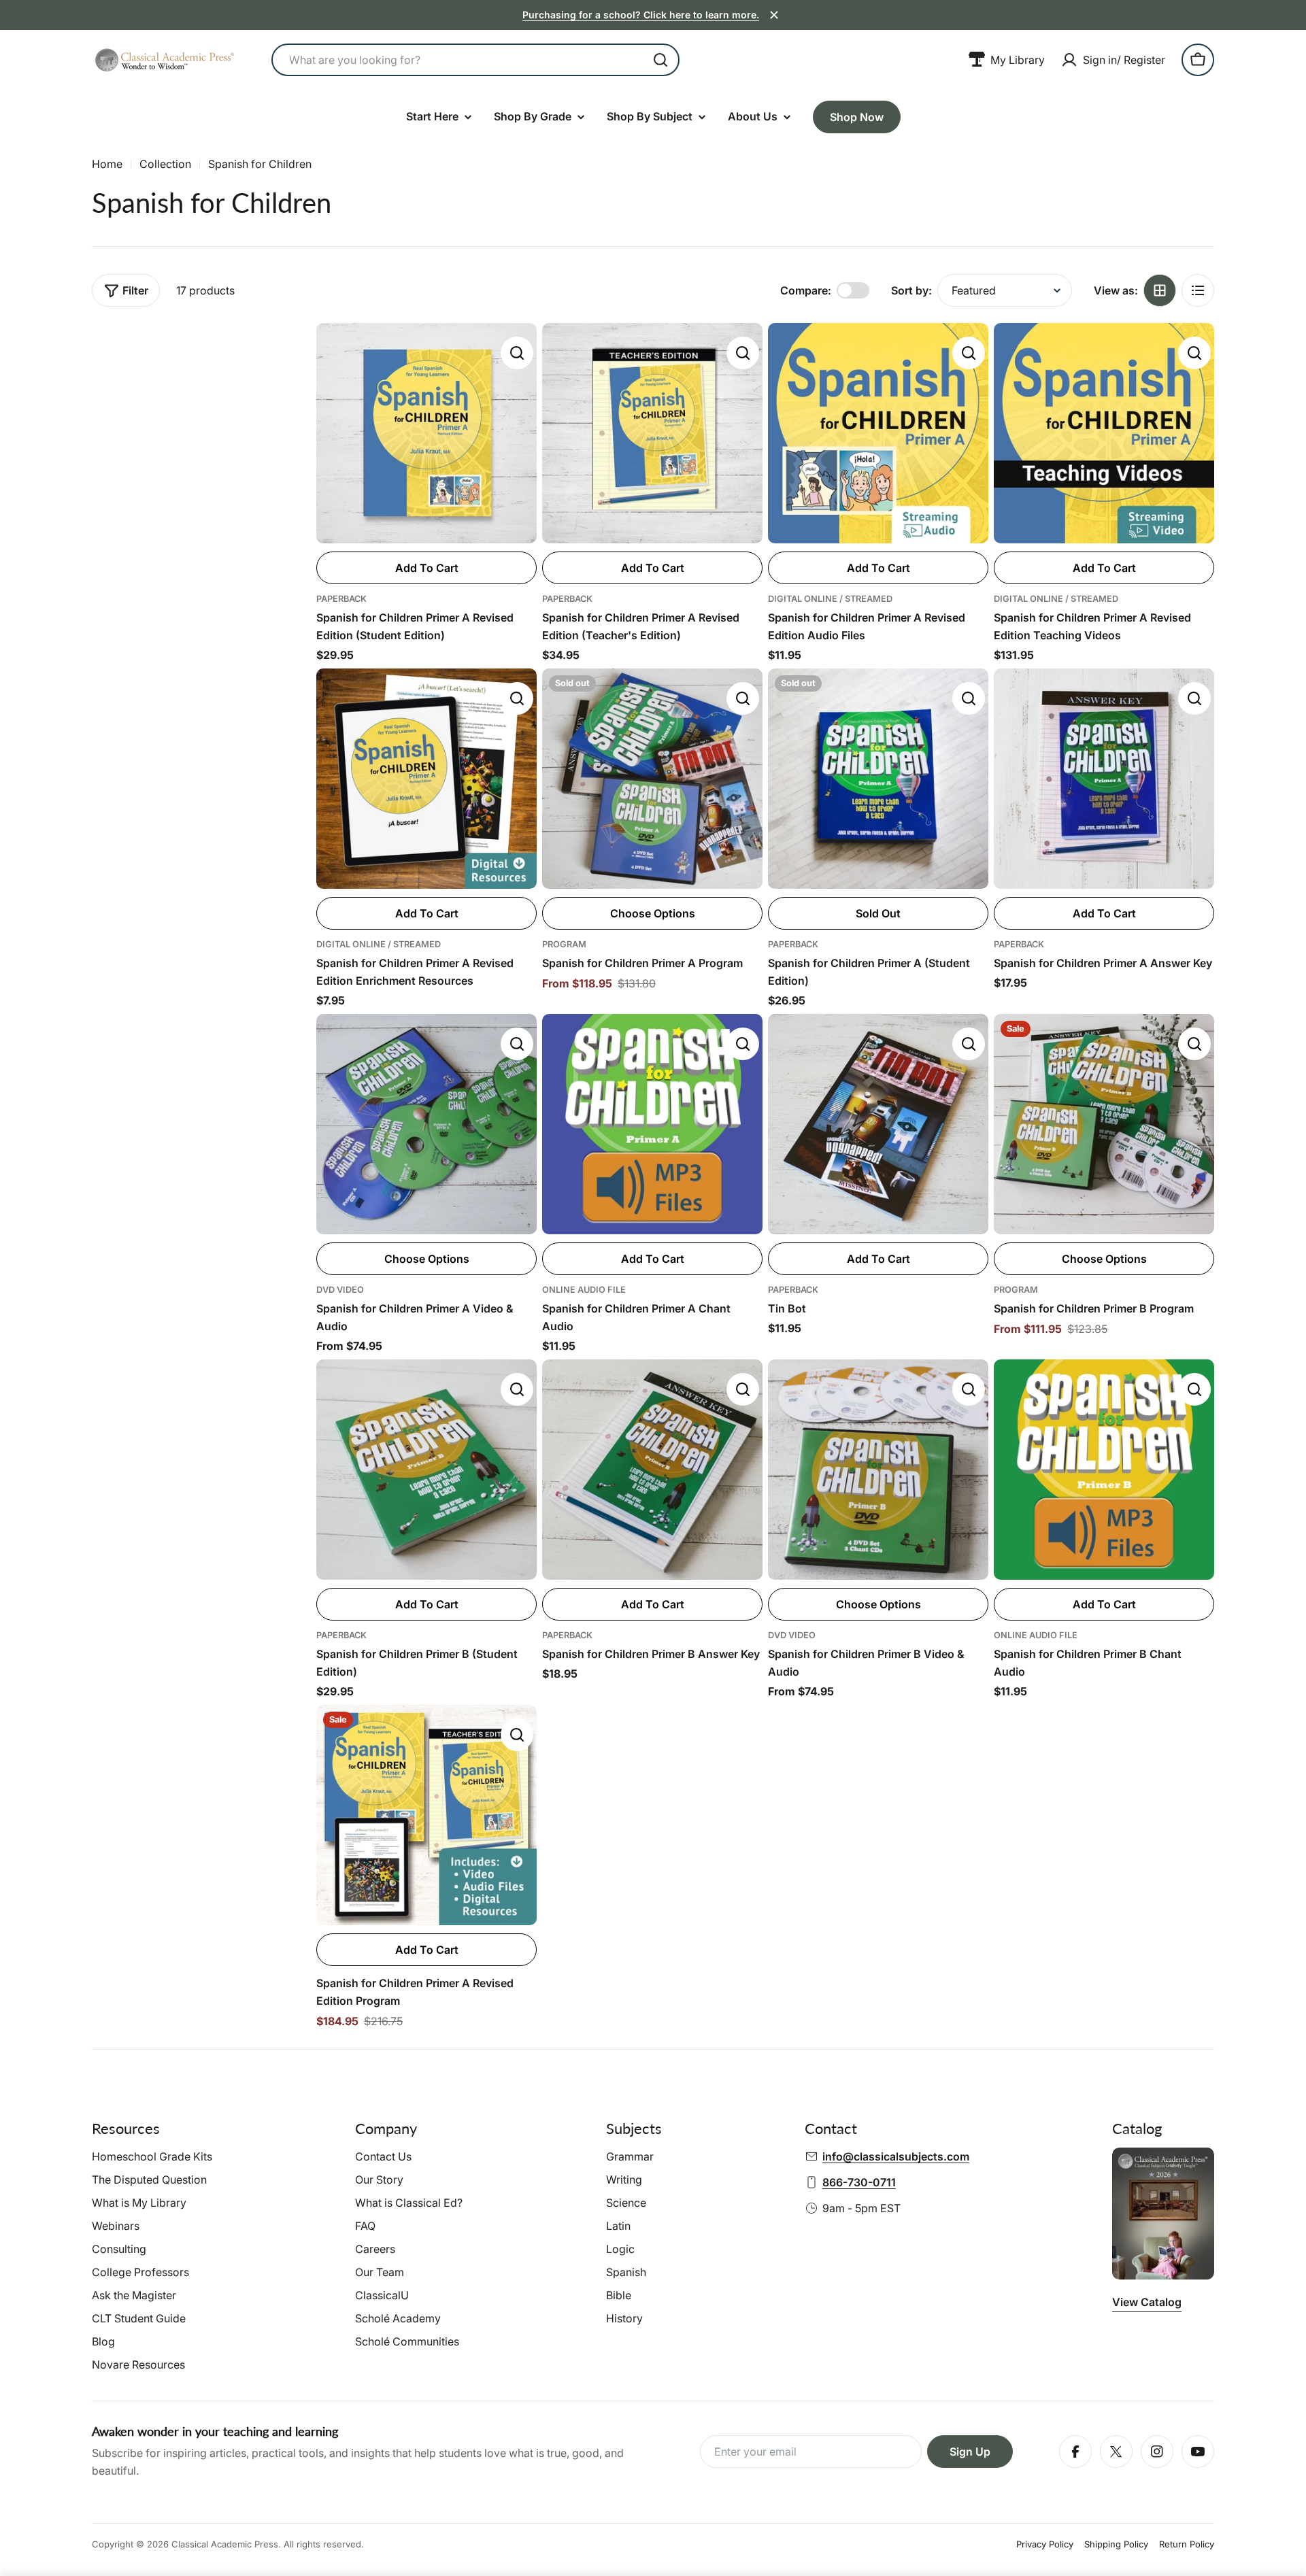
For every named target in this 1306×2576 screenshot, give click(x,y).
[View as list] (1198, 290)
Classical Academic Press (225, 2544)
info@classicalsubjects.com (896, 2156)
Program (564, 944)
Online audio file (584, 1290)
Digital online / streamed (830, 599)
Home (107, 164)
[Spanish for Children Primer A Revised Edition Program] (426, 1815)
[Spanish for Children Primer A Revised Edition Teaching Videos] (1104, 433)
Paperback (341, 599)
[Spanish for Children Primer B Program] (1104, 1124)
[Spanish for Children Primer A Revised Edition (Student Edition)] (426, 433)
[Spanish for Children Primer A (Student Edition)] (878, 779)
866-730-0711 (859, 2182)
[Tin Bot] (878, 1124)
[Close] (774, 15)
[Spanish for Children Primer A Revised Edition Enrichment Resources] (426, 779)
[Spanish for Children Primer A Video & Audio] (426, 1124)
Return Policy (1187, 2544)
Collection (165, 164)
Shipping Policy (1116, 2544)
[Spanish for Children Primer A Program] (652, 779)
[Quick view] (517, 353)
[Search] (660, 60)
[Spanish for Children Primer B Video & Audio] (878, 1470)
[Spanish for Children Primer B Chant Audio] (1104, 1470)
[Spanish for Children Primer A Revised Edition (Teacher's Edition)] (652, 433)
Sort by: (911, 290)
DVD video (340, 1290)
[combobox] (475, 60)
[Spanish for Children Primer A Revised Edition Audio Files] (878, 433)
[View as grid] (1160, 290)
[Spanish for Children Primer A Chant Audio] (652, 1124)
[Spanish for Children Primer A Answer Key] (1104, 779)
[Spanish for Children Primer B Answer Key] (652, 1470)
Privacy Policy (1045, 2544)
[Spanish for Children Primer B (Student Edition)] (426, 1470)
